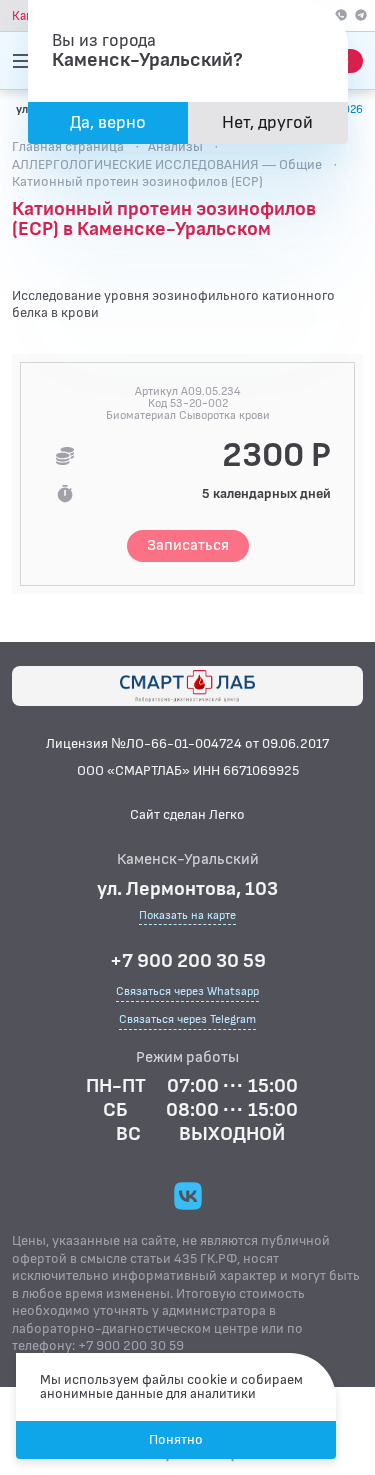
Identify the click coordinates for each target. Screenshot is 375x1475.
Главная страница (68, 146)
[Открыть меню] (24, 61)
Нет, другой (267, 122)
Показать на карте (187, 916)
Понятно (176, 1439)
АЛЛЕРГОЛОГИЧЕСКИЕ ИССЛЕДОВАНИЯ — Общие (167, 164)
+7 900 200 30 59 (188, 961)
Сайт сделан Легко (187, 814)
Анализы (175, 146)
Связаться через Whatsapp (187, 991)
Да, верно (108, 122)
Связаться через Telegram (187, 1019)
